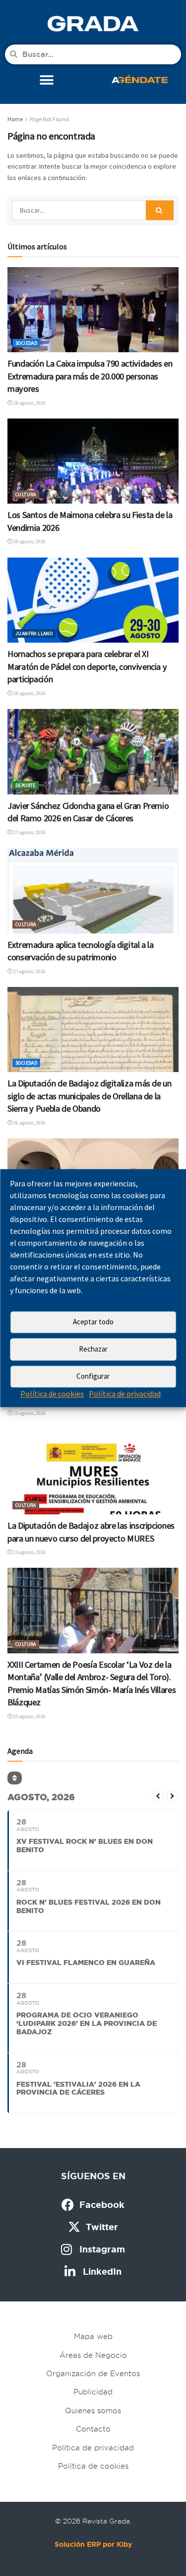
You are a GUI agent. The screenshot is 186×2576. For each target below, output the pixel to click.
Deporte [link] (26, 785)
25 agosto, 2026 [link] (29, 1413)
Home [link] (15, 119)
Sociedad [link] (26, 343)
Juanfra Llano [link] (34, 633)
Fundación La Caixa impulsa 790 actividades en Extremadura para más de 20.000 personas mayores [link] (90, 376)
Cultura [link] (26, 494)
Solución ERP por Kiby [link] (93, 2544)
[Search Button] (160, 210)
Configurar (93, 1376)
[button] (46, 80)
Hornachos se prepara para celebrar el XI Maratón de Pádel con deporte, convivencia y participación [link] (87, 666)
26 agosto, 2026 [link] (29, 1123)
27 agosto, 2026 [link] (29, 832)
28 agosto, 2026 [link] (29, 403)
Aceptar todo (93, 1322)
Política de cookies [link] (52, 1394)
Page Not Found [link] (49, 119)
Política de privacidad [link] (125, 1394)
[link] (93, 23)
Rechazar (93, 1349)
